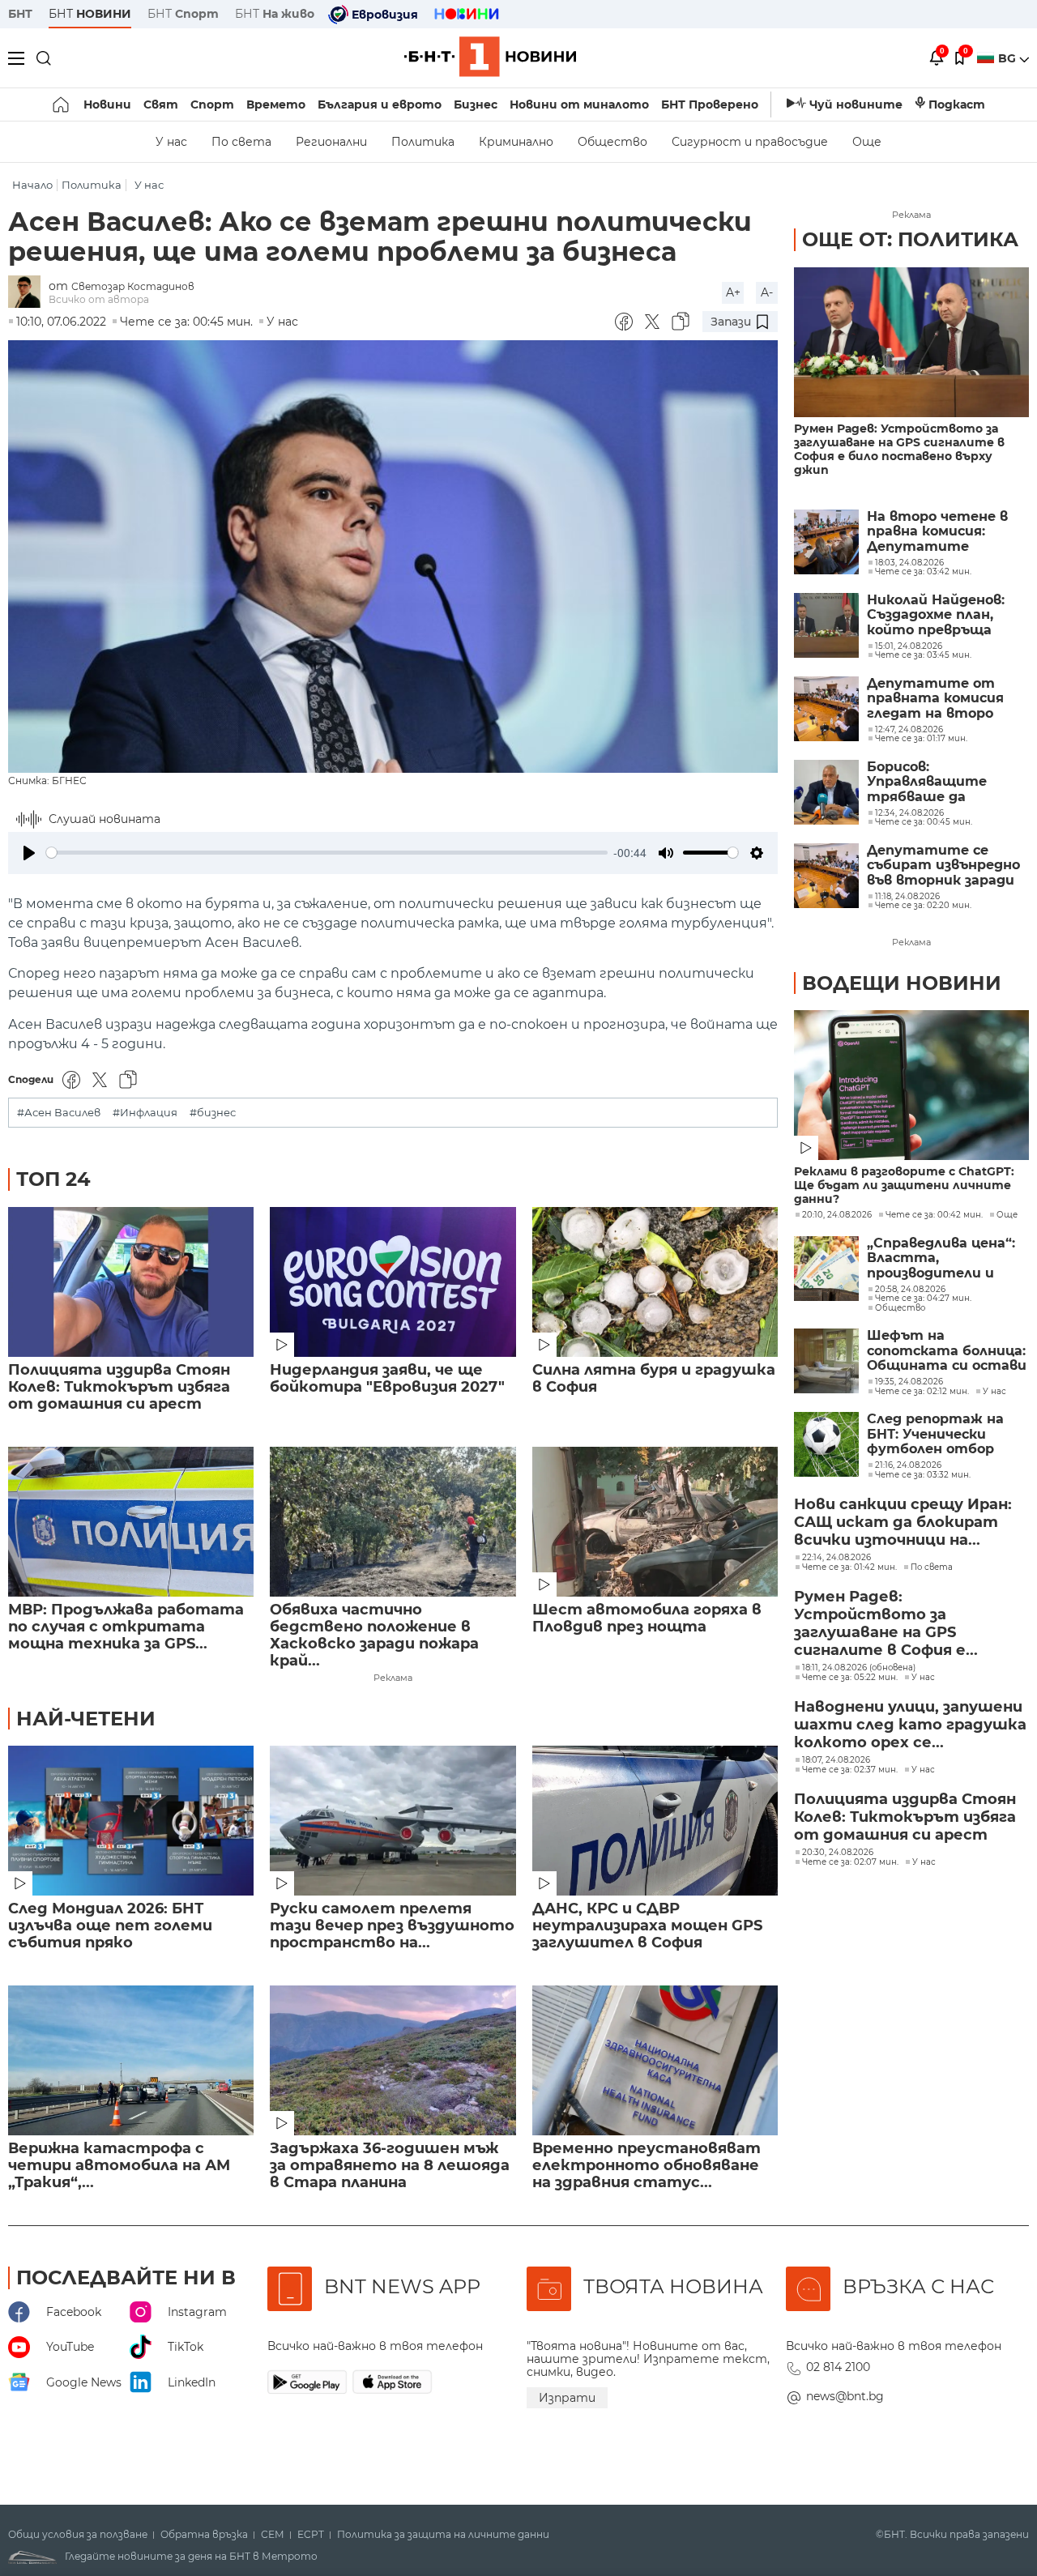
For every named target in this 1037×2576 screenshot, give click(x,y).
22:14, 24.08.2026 (836, 1558)
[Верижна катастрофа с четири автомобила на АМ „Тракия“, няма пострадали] (131, 2060)
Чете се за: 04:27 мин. (923, 1299)
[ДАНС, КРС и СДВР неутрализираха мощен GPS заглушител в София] (655, 1821)
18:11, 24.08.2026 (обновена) (859, 1668)
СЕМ (273, 2535)
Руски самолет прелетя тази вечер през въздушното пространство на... (392, 1926)
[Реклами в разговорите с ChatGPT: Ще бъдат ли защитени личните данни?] (911, 1085)
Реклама (393, 1678)
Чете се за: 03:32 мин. (923, 1475)
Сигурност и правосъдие (750, 142)
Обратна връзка (204, 2535)
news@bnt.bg (845, 2396)
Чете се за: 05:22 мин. (850, 1678)
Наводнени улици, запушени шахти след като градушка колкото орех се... (910, 1725)
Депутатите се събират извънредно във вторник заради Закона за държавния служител (944, 866)
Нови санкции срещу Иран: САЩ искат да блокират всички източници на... (903, 1522)
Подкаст (957, 104)
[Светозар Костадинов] (28, 293)
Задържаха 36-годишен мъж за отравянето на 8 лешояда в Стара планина (390, 2166)
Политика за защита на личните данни (443, 2535)
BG (1009, 58)
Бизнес (476, 104)
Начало (32, 185)
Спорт (212, 104)
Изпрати (567, 2398)
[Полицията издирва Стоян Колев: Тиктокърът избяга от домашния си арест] (131, 1282)
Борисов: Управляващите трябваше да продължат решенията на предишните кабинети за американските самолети (927, 782)
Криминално (516, 142)
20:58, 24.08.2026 (910, 1290)
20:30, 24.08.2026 (838, 1853)
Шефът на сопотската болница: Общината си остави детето (947, 1351)
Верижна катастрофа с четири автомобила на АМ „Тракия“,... (119, 2166)
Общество (612, 142)
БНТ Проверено (710, 104)
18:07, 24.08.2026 (836, 1760)
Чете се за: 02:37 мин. (850, 1770)
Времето (276, 104)
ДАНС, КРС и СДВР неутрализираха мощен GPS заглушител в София (647, 1926)
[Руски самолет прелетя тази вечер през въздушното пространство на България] (393, 1821)
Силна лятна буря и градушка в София (654, 1379)
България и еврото (380, 104)
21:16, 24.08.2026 (908, 1465)
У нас (171, 142)
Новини (107, 104)
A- (767, 292)
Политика (423, 142)
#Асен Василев (59, 1113)
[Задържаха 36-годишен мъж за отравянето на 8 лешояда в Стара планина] (393, 2060)
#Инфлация (145, 1113)
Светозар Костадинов (133, 286)
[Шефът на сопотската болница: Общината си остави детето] (826, 1361)
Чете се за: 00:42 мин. (934, 1215)
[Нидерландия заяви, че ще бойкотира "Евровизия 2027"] (393, 1282)
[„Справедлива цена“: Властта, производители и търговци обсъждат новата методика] (826, 1269)
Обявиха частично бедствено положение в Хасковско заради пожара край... (374, 1636)
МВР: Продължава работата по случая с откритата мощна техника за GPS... (126, 1627)
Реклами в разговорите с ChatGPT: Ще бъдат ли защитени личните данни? (904, 1186)
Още (867, 142)
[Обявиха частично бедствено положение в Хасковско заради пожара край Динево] (393, 1522)
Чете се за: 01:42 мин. (849, 1567)
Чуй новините (856, 104)
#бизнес (213, 1113)
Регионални (331, 142)
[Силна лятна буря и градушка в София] (655, 1282)
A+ (733, 292)
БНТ (20, 14)
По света (241, 142)
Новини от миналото (579, 104)
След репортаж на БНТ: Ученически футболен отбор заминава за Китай (937, 1434)
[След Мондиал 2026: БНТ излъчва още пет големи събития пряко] (131, 1821)
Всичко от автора (99, 299)
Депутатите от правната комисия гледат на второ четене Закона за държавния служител (947, 699)
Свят (161, 104)
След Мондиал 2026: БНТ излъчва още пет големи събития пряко (110, 1926)
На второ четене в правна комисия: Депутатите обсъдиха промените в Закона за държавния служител (947, 532)
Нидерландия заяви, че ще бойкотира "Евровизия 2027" (387, 1379)
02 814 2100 (838, 2367)
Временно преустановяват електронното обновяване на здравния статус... (647, 2166)
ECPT (311, 2535)
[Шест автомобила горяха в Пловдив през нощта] (655, 1522)
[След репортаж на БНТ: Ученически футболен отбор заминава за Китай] (826, 1444)
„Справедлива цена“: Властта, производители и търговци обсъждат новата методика (943, 1258)
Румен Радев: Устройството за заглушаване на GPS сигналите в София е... (886, 1623)
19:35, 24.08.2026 (909, 1382)
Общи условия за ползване (78, 2535)
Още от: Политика (910, 239)
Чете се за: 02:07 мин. (850, 1862)
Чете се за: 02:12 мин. (922, 1392)
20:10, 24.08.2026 (837, 1215)
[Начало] (62, 104)
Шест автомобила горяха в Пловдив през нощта (647, 1619)
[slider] (327, 853)
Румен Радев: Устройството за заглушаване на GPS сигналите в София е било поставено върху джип (899, 450)
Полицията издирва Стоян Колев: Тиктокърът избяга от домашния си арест (119, 1387)
